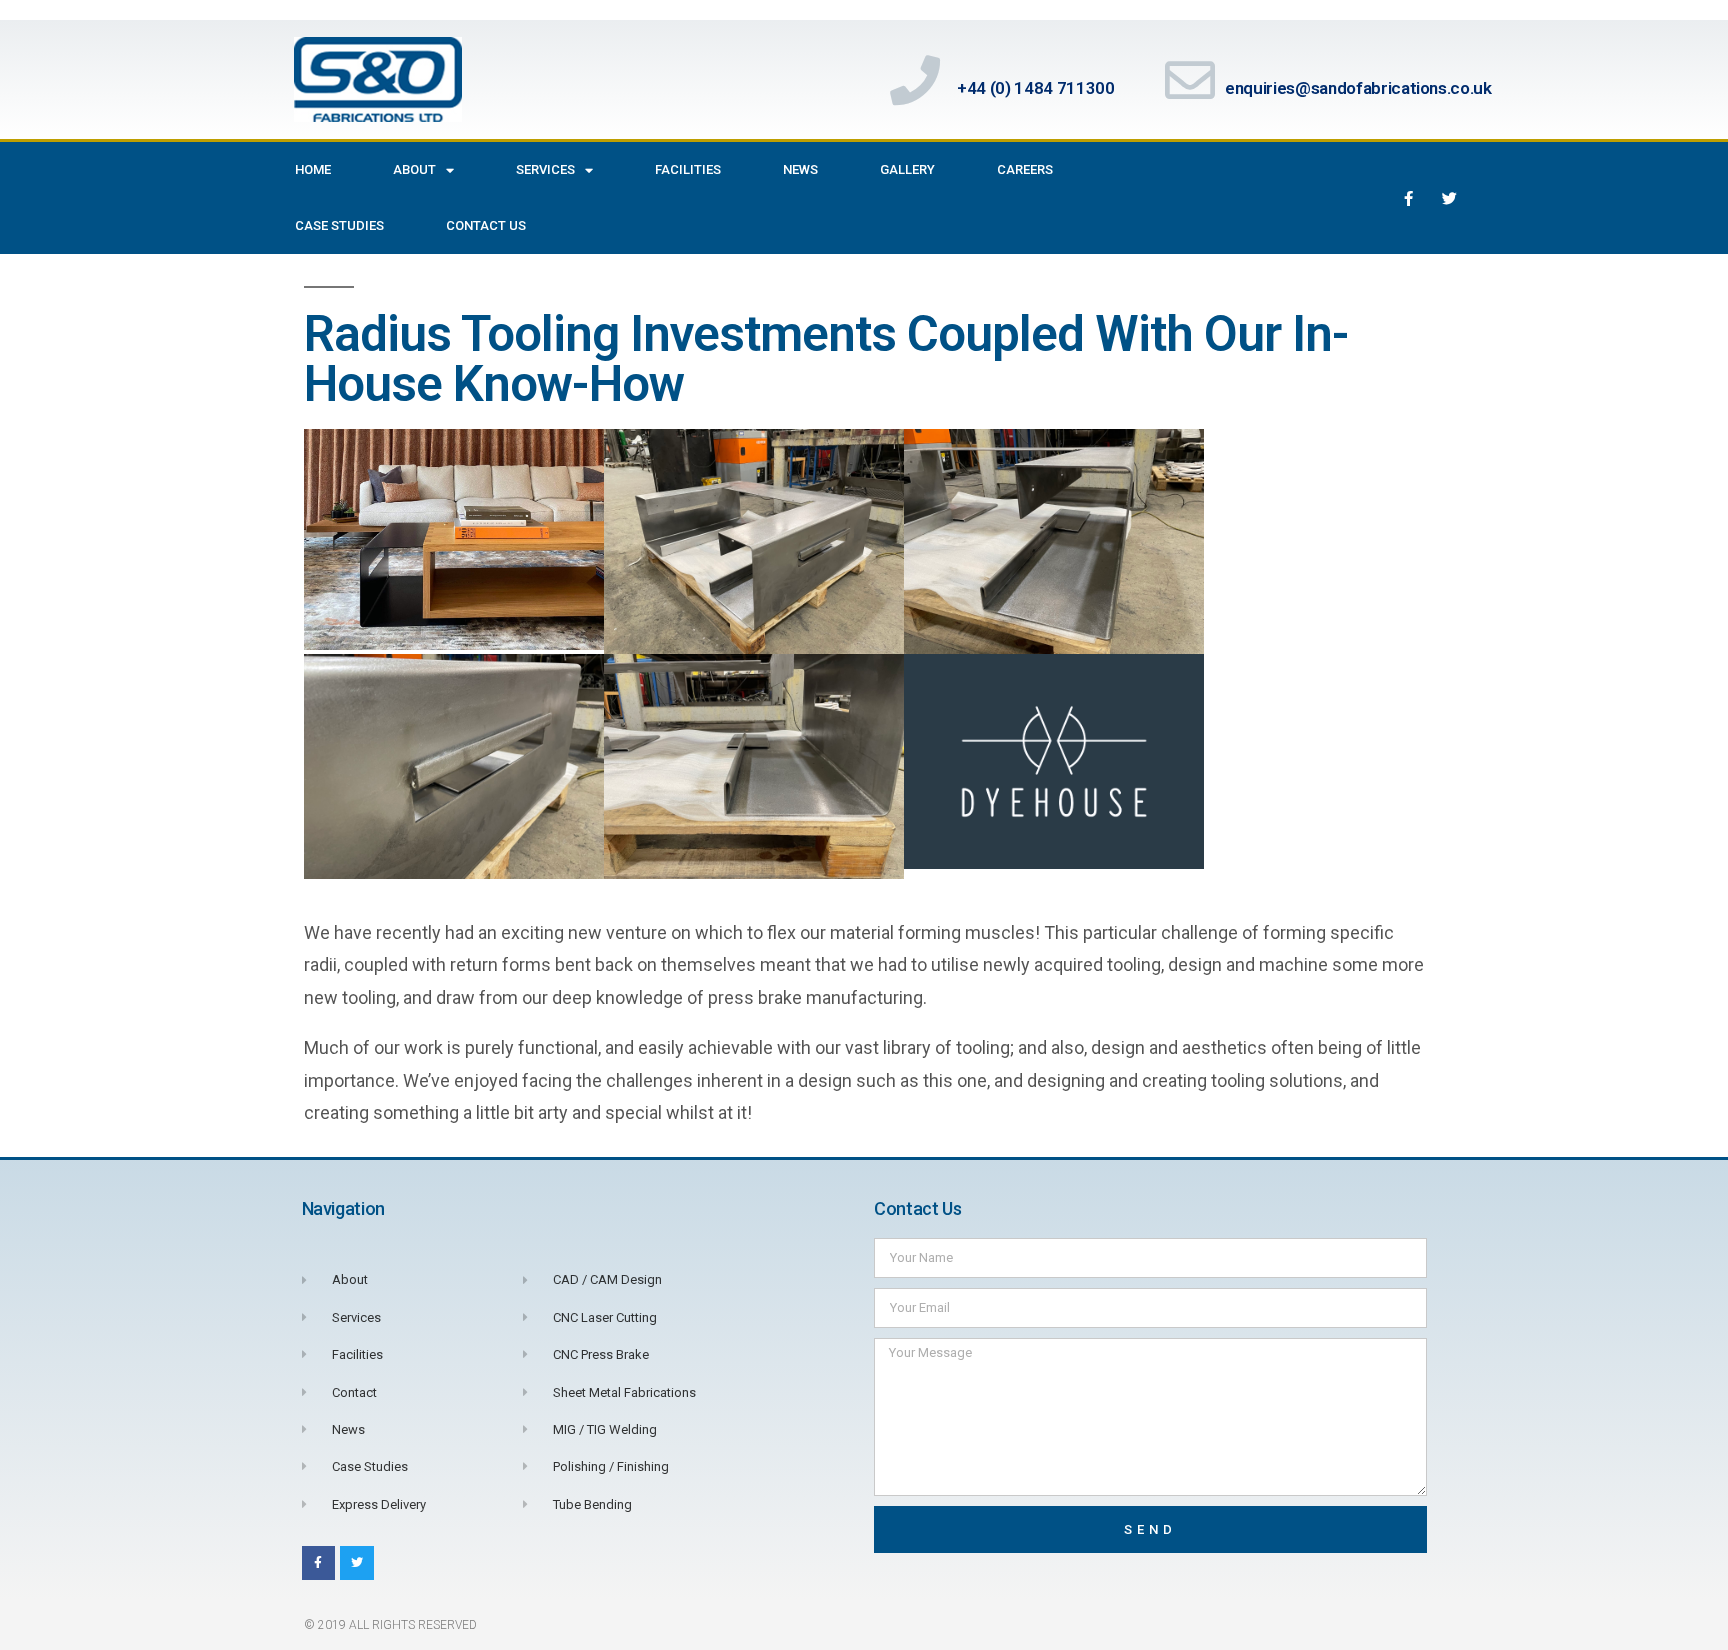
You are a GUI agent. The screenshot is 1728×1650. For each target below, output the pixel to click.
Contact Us (486, 225)
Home (313, 169)
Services (545, 169)
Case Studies (339, 225)
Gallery (907, 169)
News (800, 169)
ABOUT (414, 169)
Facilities (688, 169)
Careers (1025, 169)
